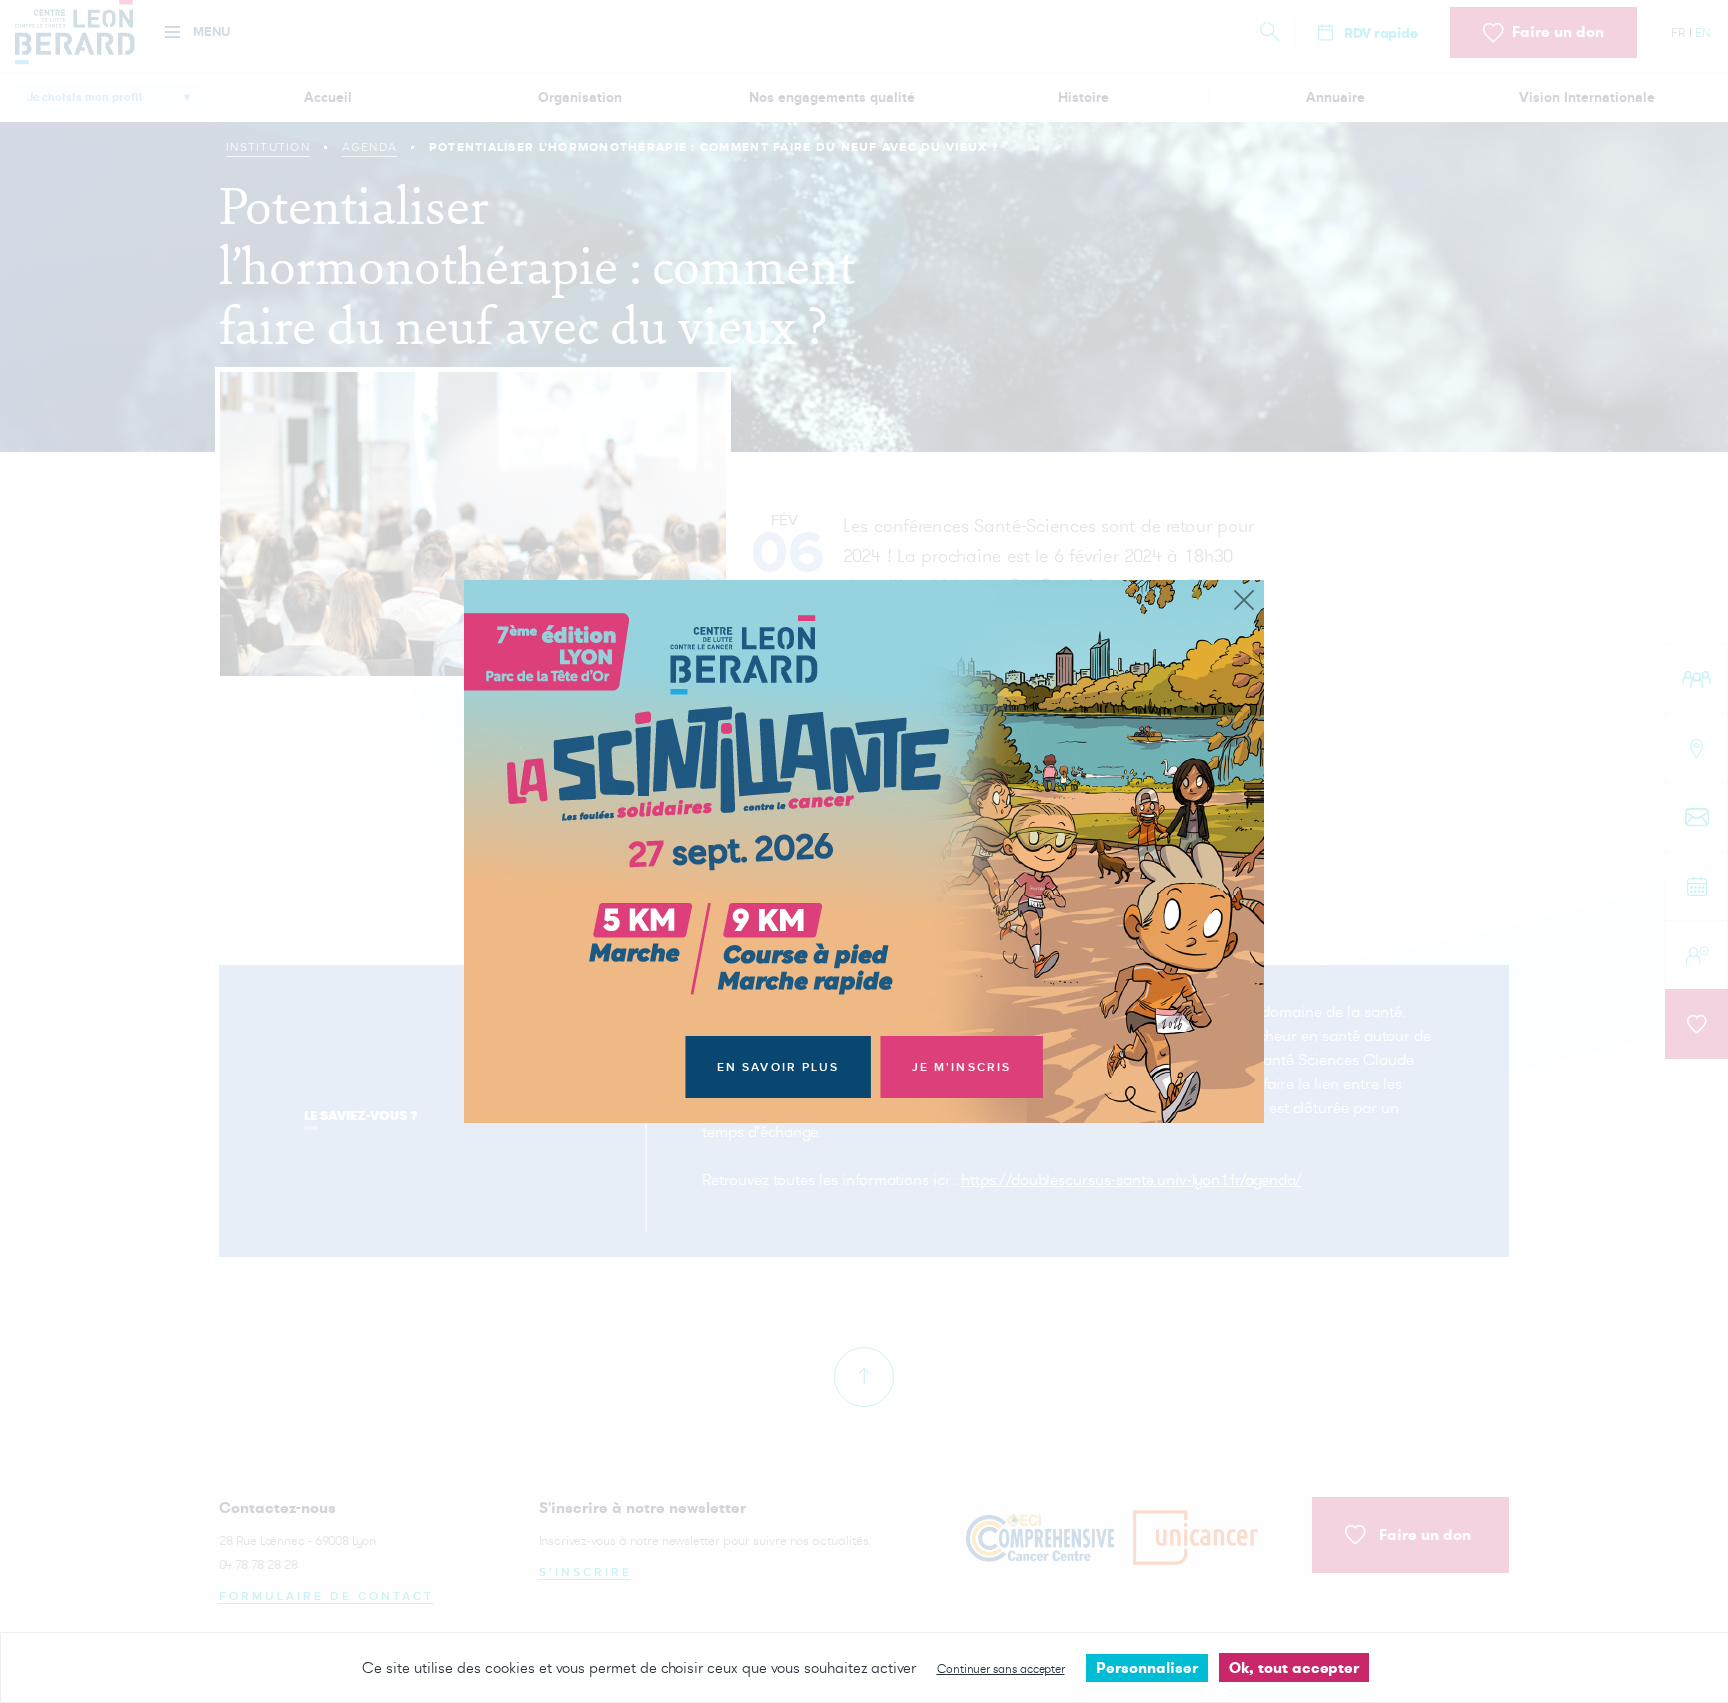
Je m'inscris (962, 1067)
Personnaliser (1147, 1667)
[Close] (1244, 601)
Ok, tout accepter (1294, 1667)
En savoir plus (778, 1067)
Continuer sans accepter (1001, 1668)
